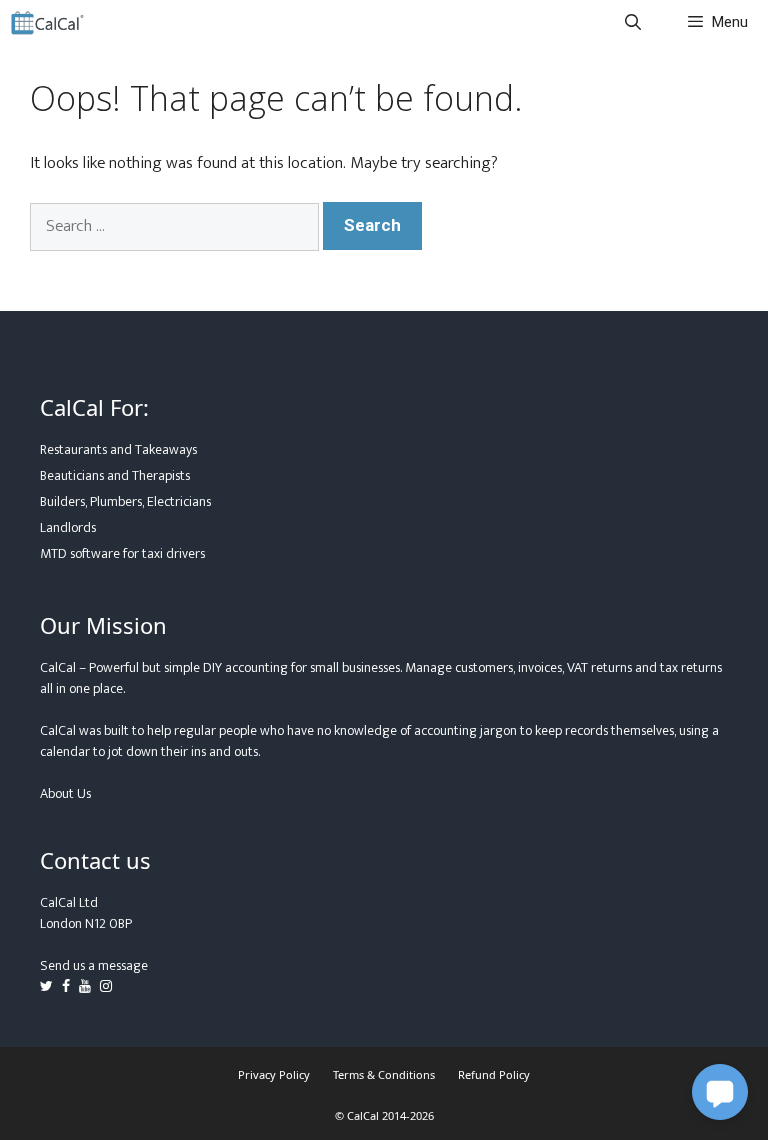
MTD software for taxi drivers (122, 553)
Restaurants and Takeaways (118, 449)
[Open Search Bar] (633, 22)
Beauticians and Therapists (115, 475)
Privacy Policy (274, 1074)
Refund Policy (494, 1074)
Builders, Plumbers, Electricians (125, 501)
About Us (65, 793)
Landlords (68, 527)
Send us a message (94, 965)
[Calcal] (47, 22)
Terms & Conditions (384, 1074)
